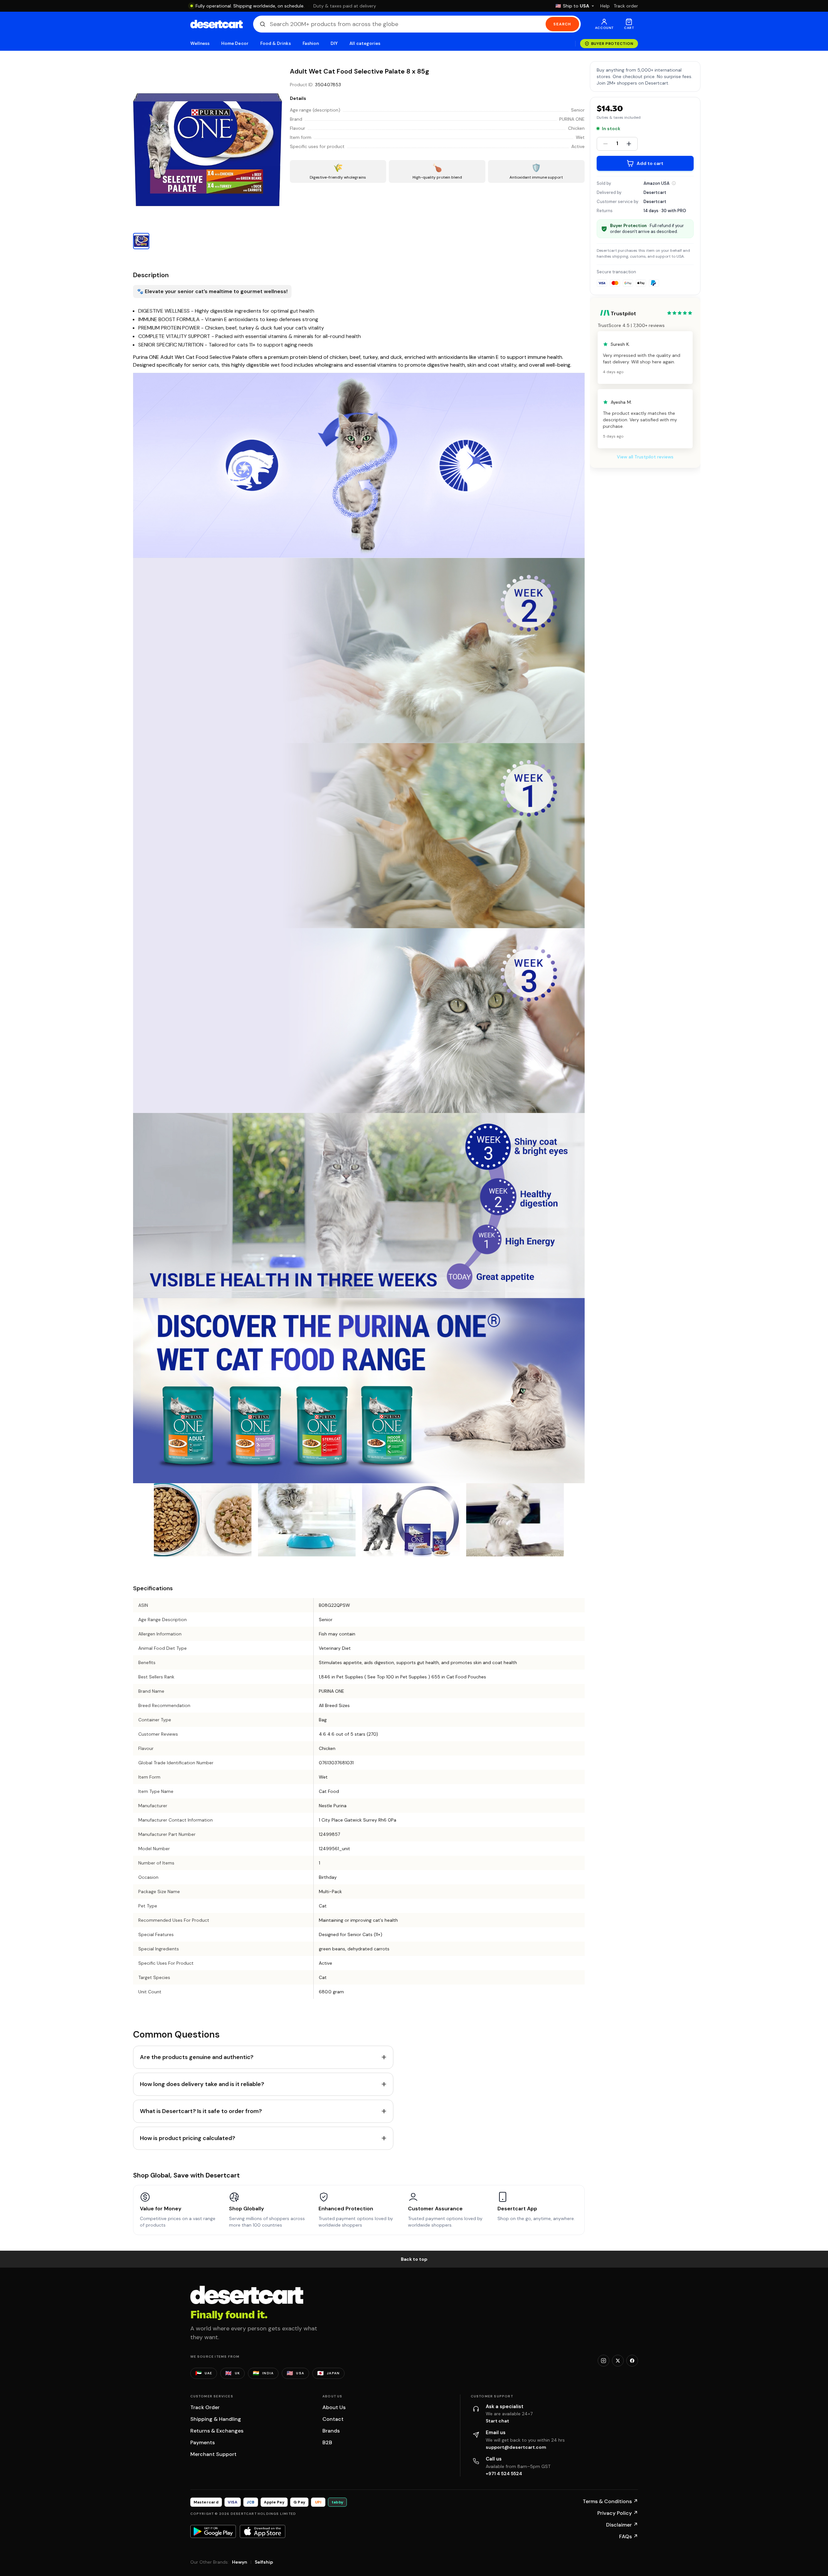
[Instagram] (604, 2361)
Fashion (311, 43)
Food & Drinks (276, 43)
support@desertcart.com (516, 2447)
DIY (334, 43)
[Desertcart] (217, 24)
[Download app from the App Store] (263, 2531)
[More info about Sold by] (674, 183)
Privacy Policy (618, 2513)
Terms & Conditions (610, 2501)
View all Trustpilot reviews (645, 457)
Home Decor (235, 43)
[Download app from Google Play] (213, 2531)
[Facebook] (632, 2361)
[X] (618, 2361)
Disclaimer (622, 2525)
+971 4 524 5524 (504, 2474)
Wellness (200, 43)
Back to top (414, 2259)
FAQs (629, 2536)
